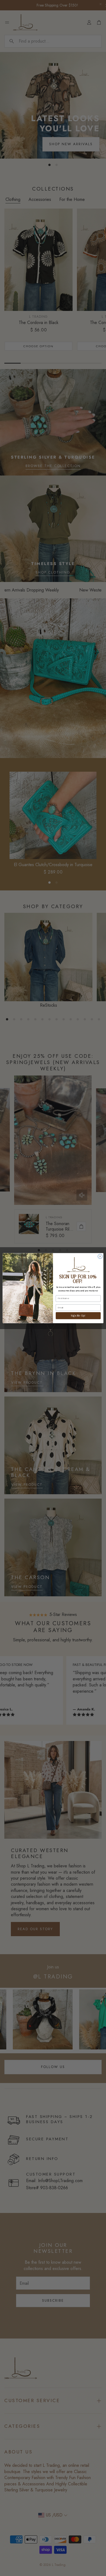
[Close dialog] (100, 1256)
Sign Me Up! (78, 1315)
